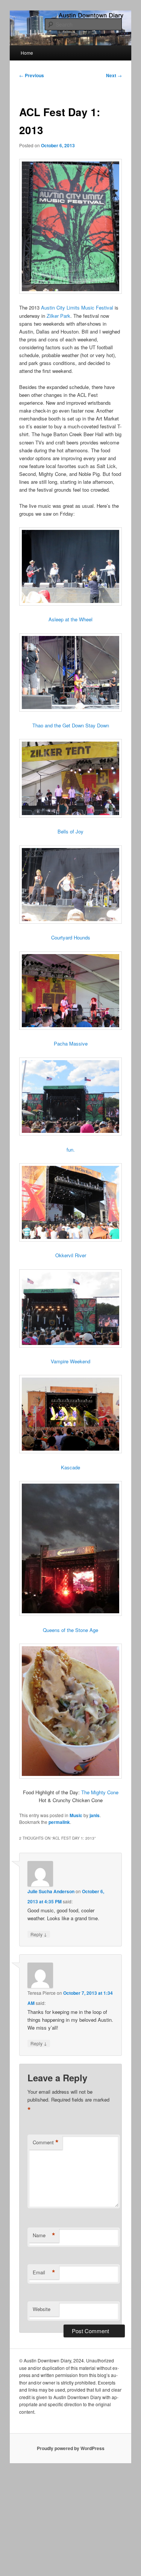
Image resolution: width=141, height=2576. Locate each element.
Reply (39, 1934)
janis (95, 1815)
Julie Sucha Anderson (51, 1891)
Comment (46, 2142)
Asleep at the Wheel (70, 619)
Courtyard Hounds (71, 937)
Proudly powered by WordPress (71, 2448)
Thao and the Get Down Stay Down (71, 725)
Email (44, 2272)
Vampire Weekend (70, 1361)
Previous (32, 75)
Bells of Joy (70, 831)
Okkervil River (71, 1255)
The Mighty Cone (100, 1792)
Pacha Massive (71, 1043)
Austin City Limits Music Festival (77, 307)
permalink (59, 1822)
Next (114, 75)
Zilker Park (58, 316)
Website (42, 2309)
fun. (71, 1150)
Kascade (70, 1467)
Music (76, 1815)
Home (27, 53)
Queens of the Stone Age (70, 1630)
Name (44, 2235)
